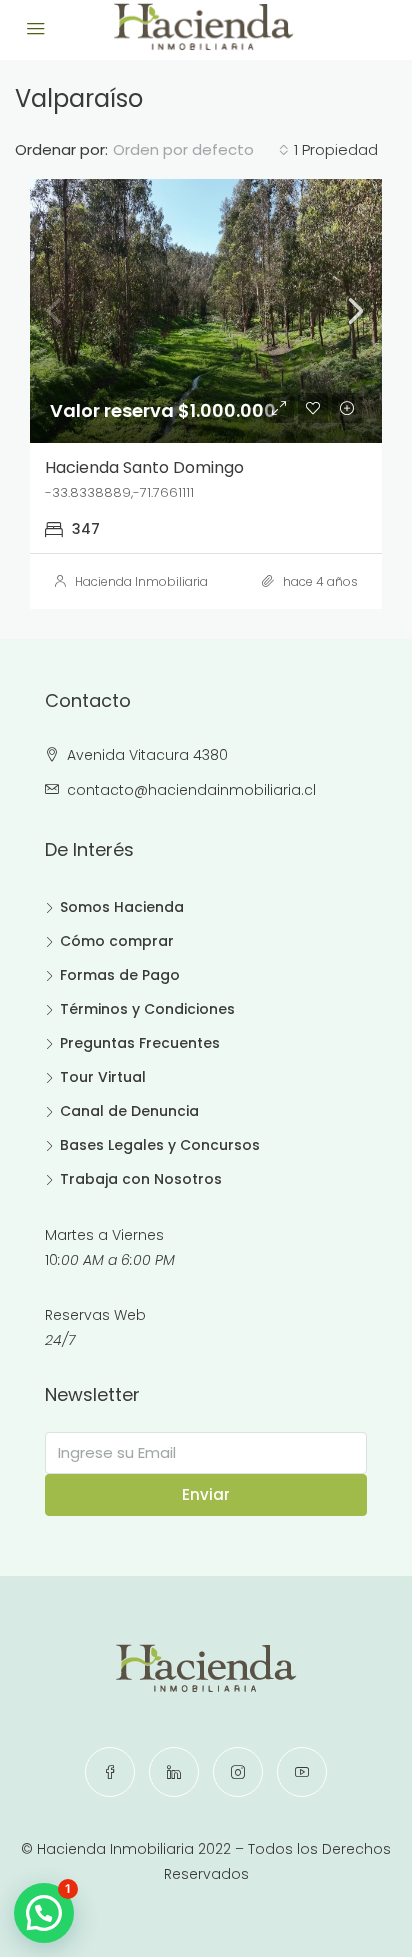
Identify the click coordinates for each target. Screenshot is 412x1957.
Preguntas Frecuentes (140, 1043)
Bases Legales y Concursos (160, 1145)
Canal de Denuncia (129, 1111)
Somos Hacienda (122, 907)
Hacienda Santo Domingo (144, 467)
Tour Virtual (103, 1077)
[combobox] (201, 150)
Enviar (206, 1494)
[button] (44, 1913)
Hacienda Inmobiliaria (141, 581)
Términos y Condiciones (147, 1009)
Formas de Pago (120, 975)
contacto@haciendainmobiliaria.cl (191, 790)
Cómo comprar (117, 941)
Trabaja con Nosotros (141, 1179)
